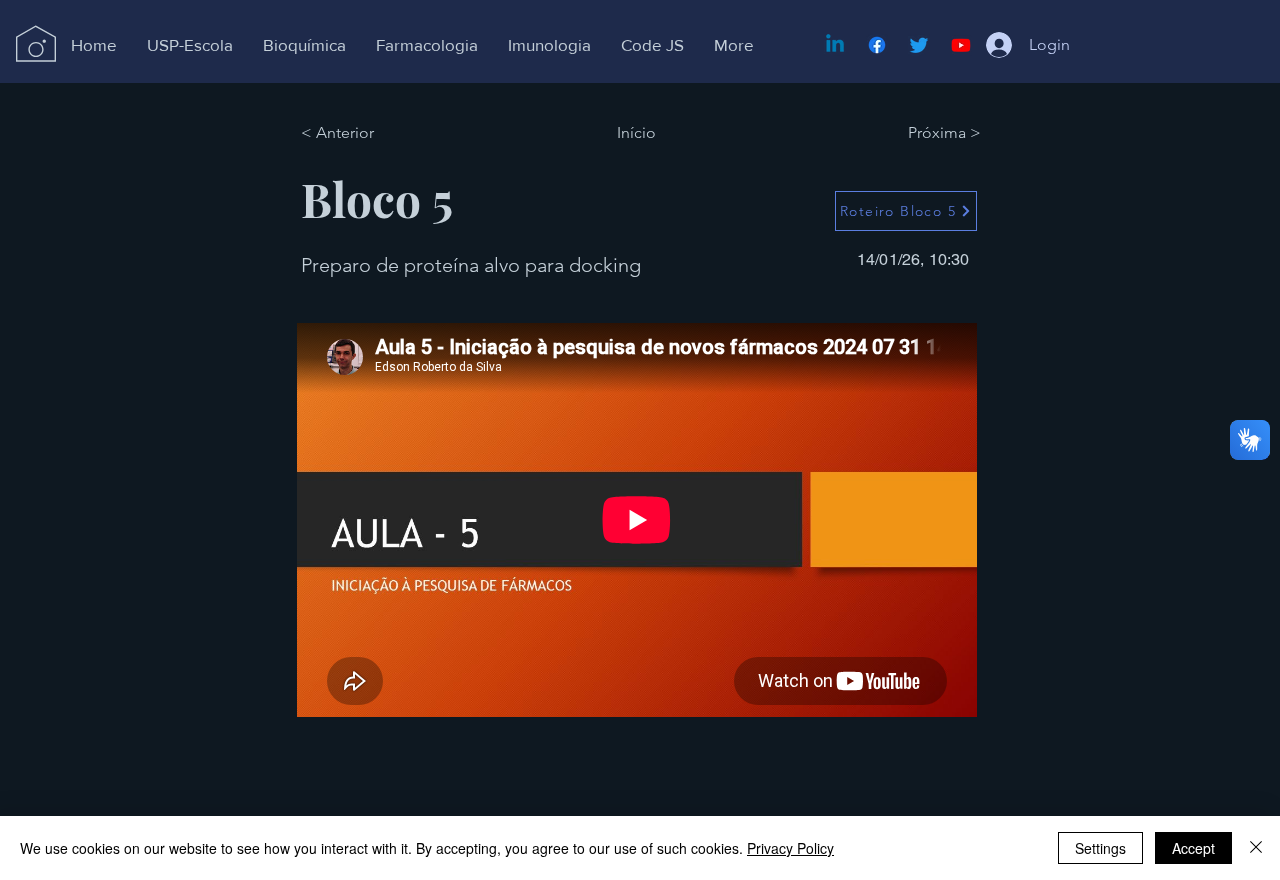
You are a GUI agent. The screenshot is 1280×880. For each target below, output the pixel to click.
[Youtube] (961, 45)
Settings (1100, 848)
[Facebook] (877, 45)
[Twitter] (919, 45)
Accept (1193, 848)
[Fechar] (1256, 848)
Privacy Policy (790, 848)
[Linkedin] (835, 45)
